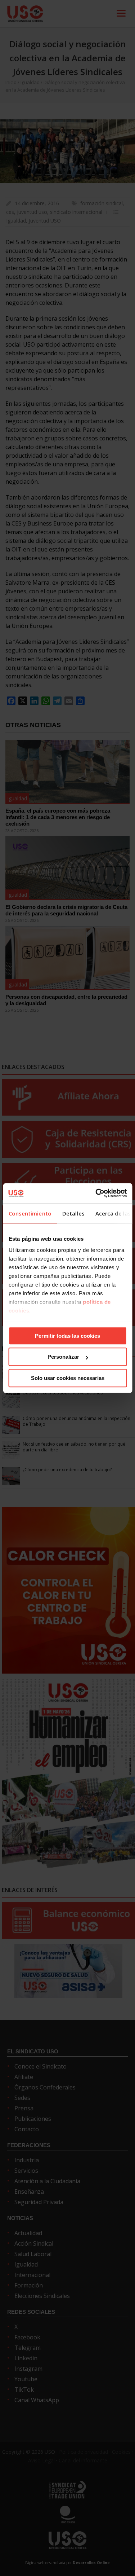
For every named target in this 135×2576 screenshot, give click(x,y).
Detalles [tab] (73, 1213)
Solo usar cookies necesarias (68, 1378)
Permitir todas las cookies (67, 1336)
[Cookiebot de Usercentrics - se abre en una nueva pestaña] (96, 1193)
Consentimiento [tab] (30, 1213)
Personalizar (63, 1357)
